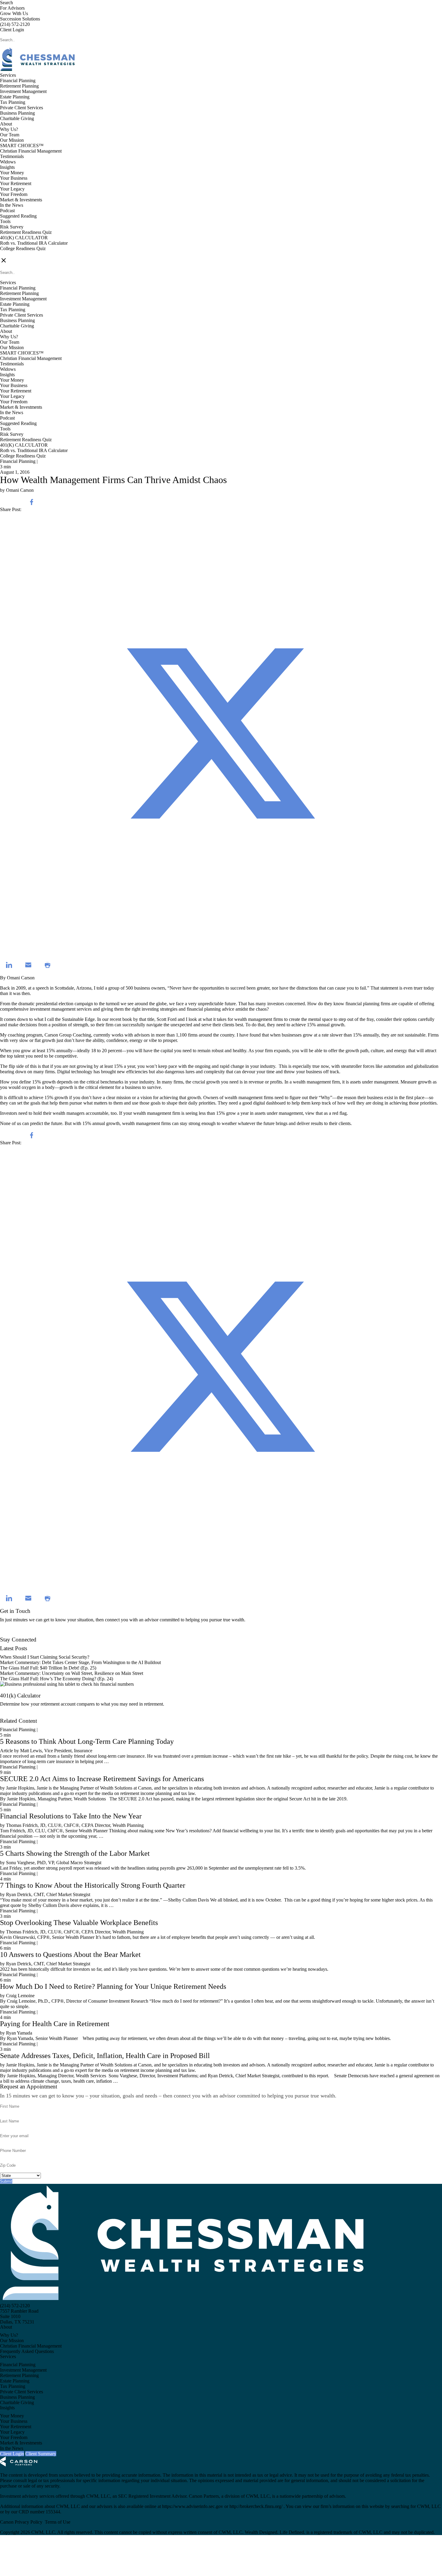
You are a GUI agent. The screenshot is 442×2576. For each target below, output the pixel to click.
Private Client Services (21, 108)
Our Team (10, 135)
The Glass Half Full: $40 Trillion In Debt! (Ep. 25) (48, 1668)
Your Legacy (12, 189)
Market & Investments (21, 200)
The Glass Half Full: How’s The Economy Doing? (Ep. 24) (57, 1679)
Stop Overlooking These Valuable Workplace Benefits (79, 1923)
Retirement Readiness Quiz (26, 232)
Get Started (11, 1715)
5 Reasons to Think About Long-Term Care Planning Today (87, 1741)
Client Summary (41, 2454)
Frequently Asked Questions (27, 2351)
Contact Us (11, 1634)
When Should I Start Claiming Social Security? (45, 1657)
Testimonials (12, 156)
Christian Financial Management (31, 151)
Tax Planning (13, 102)
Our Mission (12, 140)
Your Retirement (16, 183)
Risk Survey (12, 227)
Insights (7, 167)
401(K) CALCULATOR (24, 238)
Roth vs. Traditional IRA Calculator (34, 243)
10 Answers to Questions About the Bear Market (70, 1954)
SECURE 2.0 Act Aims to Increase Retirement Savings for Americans (102, 1779)
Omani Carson (21, 978)
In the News (12, 205)
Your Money (12, 173)
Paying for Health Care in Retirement (55, 2024)
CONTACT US (15, 254)
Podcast (7, 211)
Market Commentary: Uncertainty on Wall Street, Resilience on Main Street (72, 1673)
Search (6, 3)
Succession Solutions (20, 19)
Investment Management (23, 91)
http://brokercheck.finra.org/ (256, 2506)
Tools (5, 221)
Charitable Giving (17, 118)
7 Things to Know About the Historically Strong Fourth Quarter (93, 1885)
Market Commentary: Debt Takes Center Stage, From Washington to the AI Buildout (80, 1662)
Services (8, 75)
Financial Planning (18, 81)
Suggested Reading (18, 216)
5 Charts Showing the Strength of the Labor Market (75, 1853)
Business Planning (17, 113)
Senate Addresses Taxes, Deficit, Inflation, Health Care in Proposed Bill (105, 2056)
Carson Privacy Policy (21, 2522)
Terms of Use (58, 2522)
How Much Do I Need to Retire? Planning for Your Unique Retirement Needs (113, 1986)
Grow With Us (14, 13)
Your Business (14, 178)
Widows (8, 162)
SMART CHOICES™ (22, 146)
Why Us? (9, 129)
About (6, 124)
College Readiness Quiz (23, 248)
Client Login (12, 30)
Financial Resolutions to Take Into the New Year (71, 1816)
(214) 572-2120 (15, 24)
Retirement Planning (19, 86)
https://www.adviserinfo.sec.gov (193, 2506)
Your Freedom (14, 194)
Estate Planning (15, 97)
